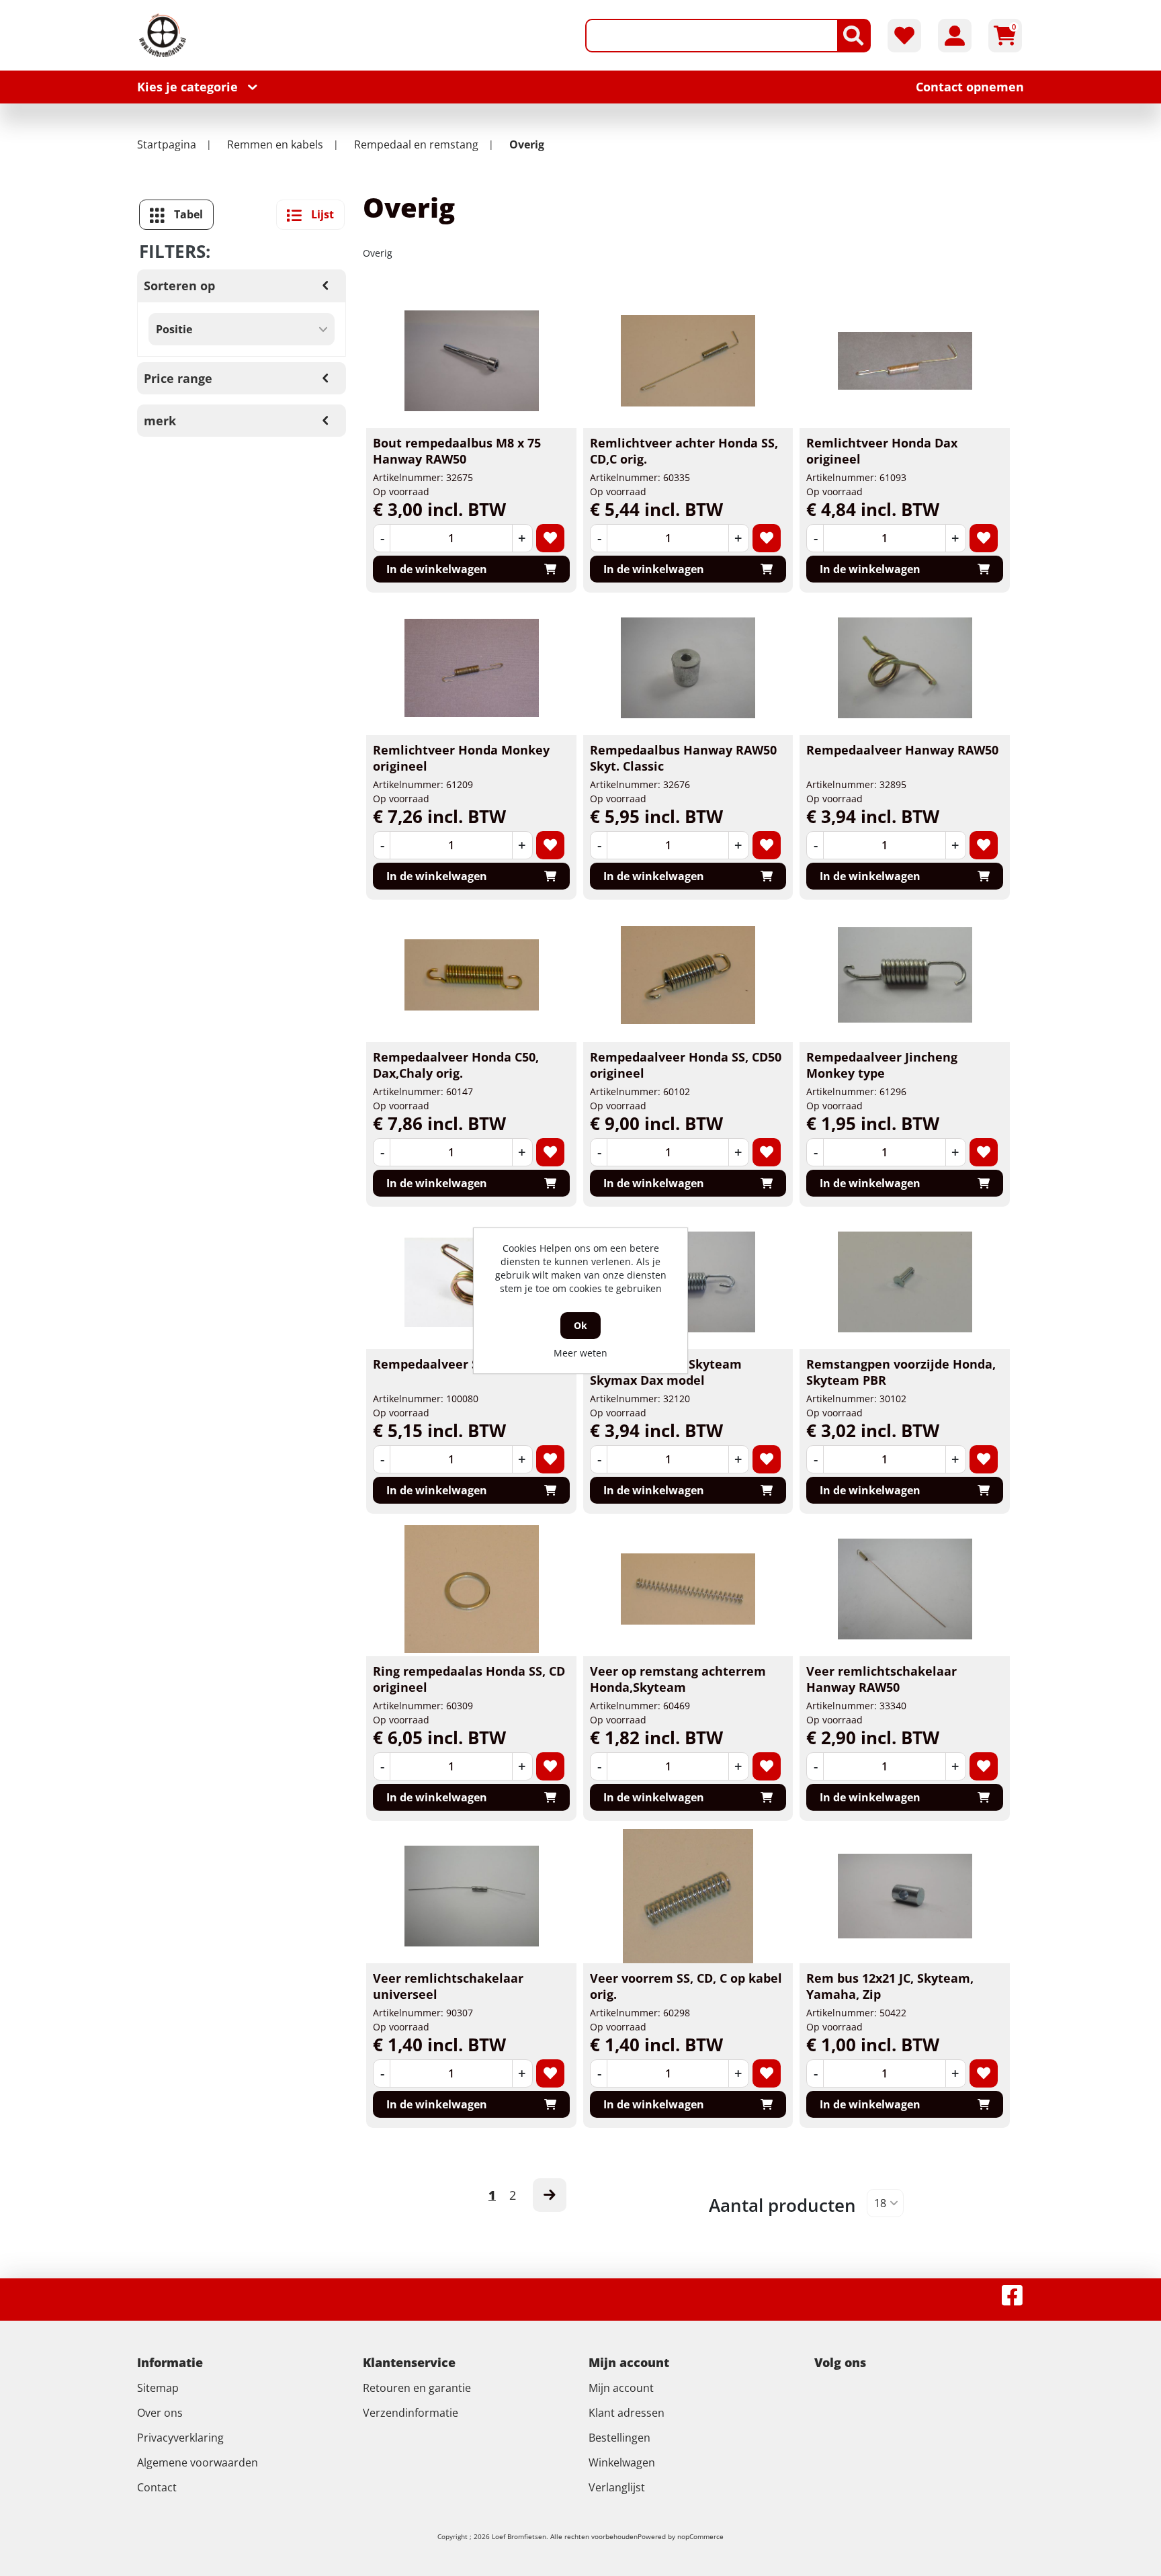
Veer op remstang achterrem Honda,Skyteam (678, 1679)
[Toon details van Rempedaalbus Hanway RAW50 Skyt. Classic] (688, 668)
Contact (157, 2487)
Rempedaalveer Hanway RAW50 (902, 750)
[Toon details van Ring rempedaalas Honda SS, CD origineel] (472, 1589)
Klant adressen (627, 2413)
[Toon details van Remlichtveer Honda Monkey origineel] (472, 668)
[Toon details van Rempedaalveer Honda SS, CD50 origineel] (688, 975)
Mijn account (621, 2388)
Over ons (160, 2413)
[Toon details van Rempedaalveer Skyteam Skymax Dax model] (688, 1282)
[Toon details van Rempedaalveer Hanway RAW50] (905, 668)
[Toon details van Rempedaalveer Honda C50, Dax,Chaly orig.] (472, 975)
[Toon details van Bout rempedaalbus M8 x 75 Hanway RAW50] (472, 361)
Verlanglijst (617, 2487)
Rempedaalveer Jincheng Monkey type (882, 1065)
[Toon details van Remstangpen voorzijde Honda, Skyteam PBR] (905, 1282)
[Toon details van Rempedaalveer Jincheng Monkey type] (905, 975)
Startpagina (167, 144)
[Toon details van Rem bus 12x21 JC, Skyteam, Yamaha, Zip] (905, 1896)
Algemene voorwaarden (198, 2462)
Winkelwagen (622, 2462)
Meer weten (580, 1353)
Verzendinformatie (411, 2413)
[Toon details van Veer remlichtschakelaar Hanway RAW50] (905, 1589)
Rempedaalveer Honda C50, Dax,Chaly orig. (456, 1065)
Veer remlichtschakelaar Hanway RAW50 (881, 1679)
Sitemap (158, 2388)
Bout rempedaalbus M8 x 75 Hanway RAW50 (457, 451)
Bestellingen (619, 2438)
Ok (580, 1325)
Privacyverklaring (180, 2438)
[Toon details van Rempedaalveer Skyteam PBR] (472, 1282)
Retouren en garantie (417, 2388)
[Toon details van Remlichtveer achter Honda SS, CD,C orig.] (688, 361)
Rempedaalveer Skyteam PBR (462, 1364)
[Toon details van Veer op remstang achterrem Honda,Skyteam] (688, 1589)
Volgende (550, 2195)
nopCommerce (700, 2536)
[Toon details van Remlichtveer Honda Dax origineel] (905, 361)
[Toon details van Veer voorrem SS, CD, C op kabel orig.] (688, 1896)
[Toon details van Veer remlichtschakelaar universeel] (472, 1896)
